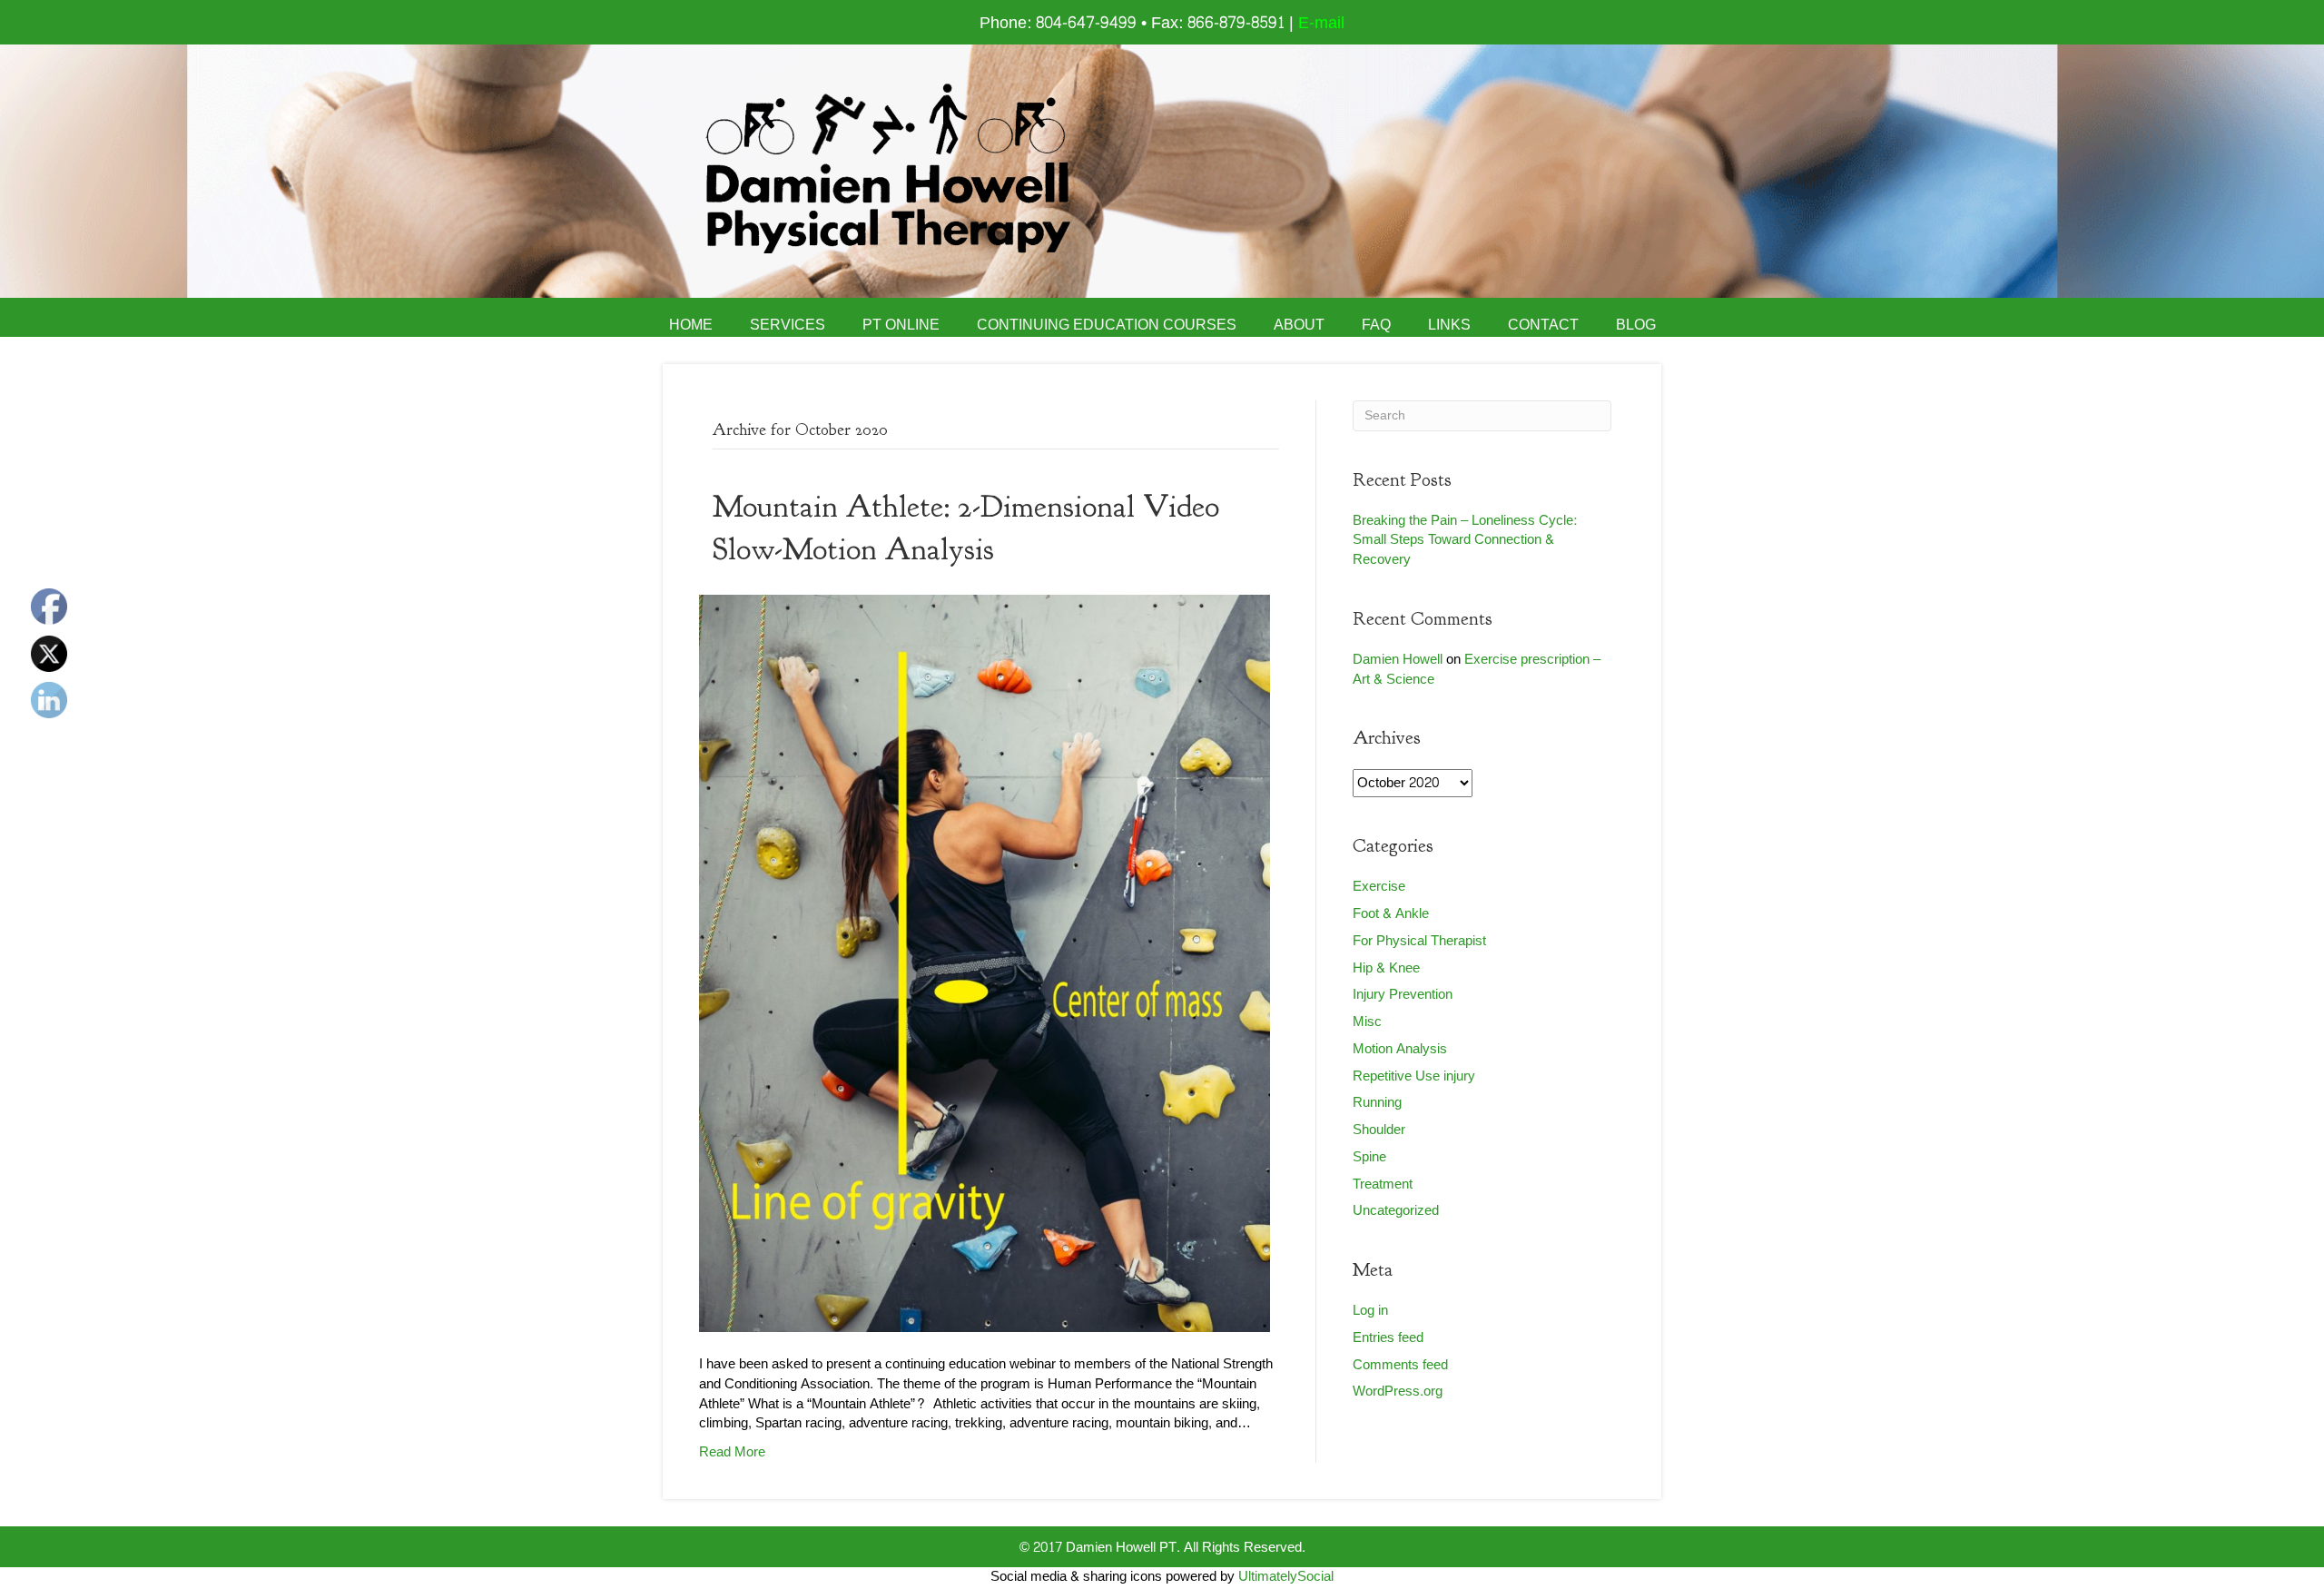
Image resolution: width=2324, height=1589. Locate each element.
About (1299, 325)
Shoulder (1379, 1130)
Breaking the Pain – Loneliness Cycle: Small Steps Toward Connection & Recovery (1465, 541)
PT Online (901, 325)
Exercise (1379, 887)
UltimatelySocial (1286, 1577)
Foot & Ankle (1391, 914)
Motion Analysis (1400, 1049)
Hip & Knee (1386, 968)
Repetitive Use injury (1414, 1076)
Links (1449, 325)
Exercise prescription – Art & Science (1477, 670)
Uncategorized (1396, 1211)
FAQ (1376, 325)
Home (691, 325)
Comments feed (1400, 1365)
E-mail (1321, 23)
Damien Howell (1398, 660)
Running (1377, 1103)
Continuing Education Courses (1107, 325)
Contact (1543, 325)
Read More (732, 1452)
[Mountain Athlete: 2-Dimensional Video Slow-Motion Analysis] (985, 967)
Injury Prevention (1403, 995)
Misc (1367, 1022)
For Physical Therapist (1419, 941)
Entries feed (1388, 1338)
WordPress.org (1398, 1392)
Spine (1369, 1157)
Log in (1370, 1311)
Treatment (1383, 1184)
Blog (1636, 325)
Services (788, 325)
